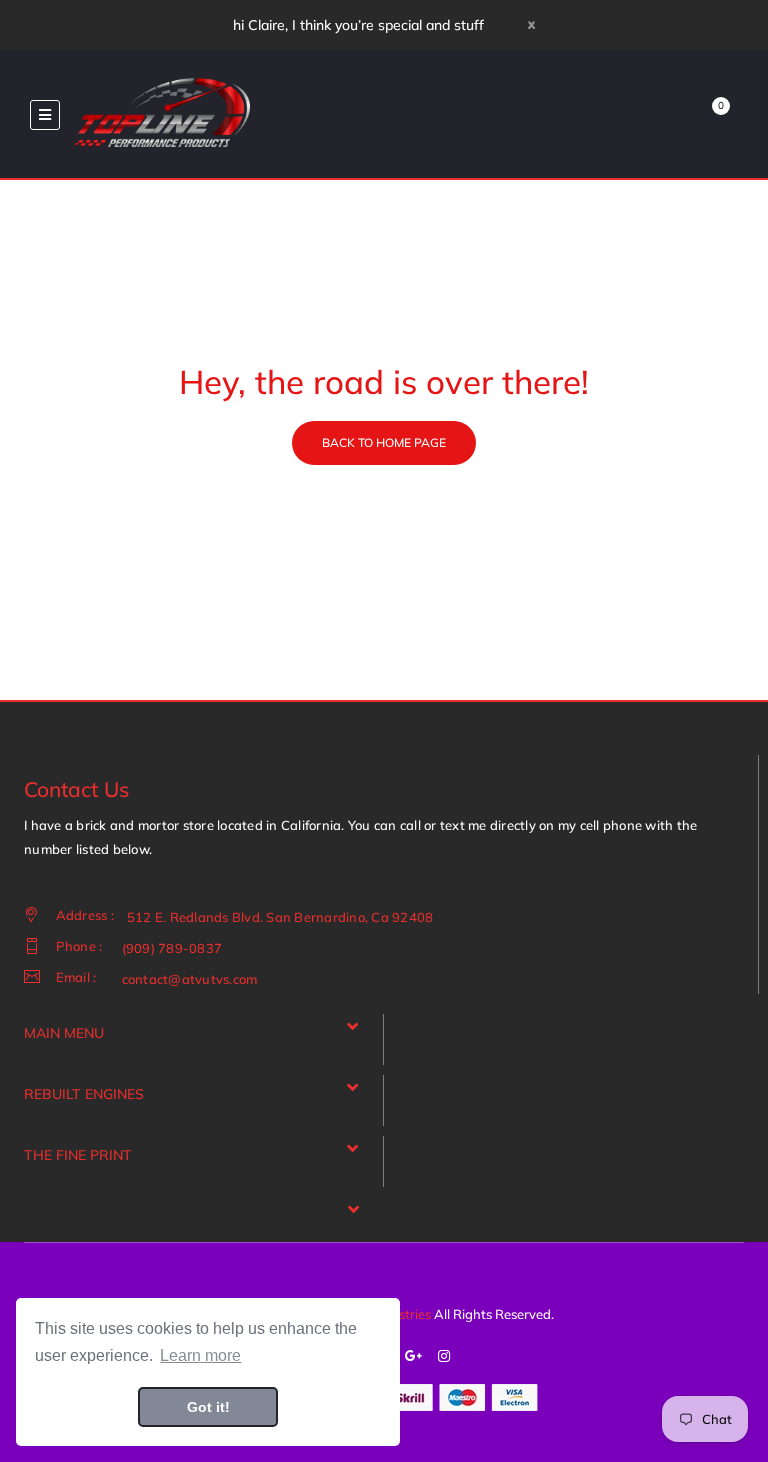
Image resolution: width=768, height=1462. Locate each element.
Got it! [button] (208, 1407)
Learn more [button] (200, 1355)
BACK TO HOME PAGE (384, 442)
